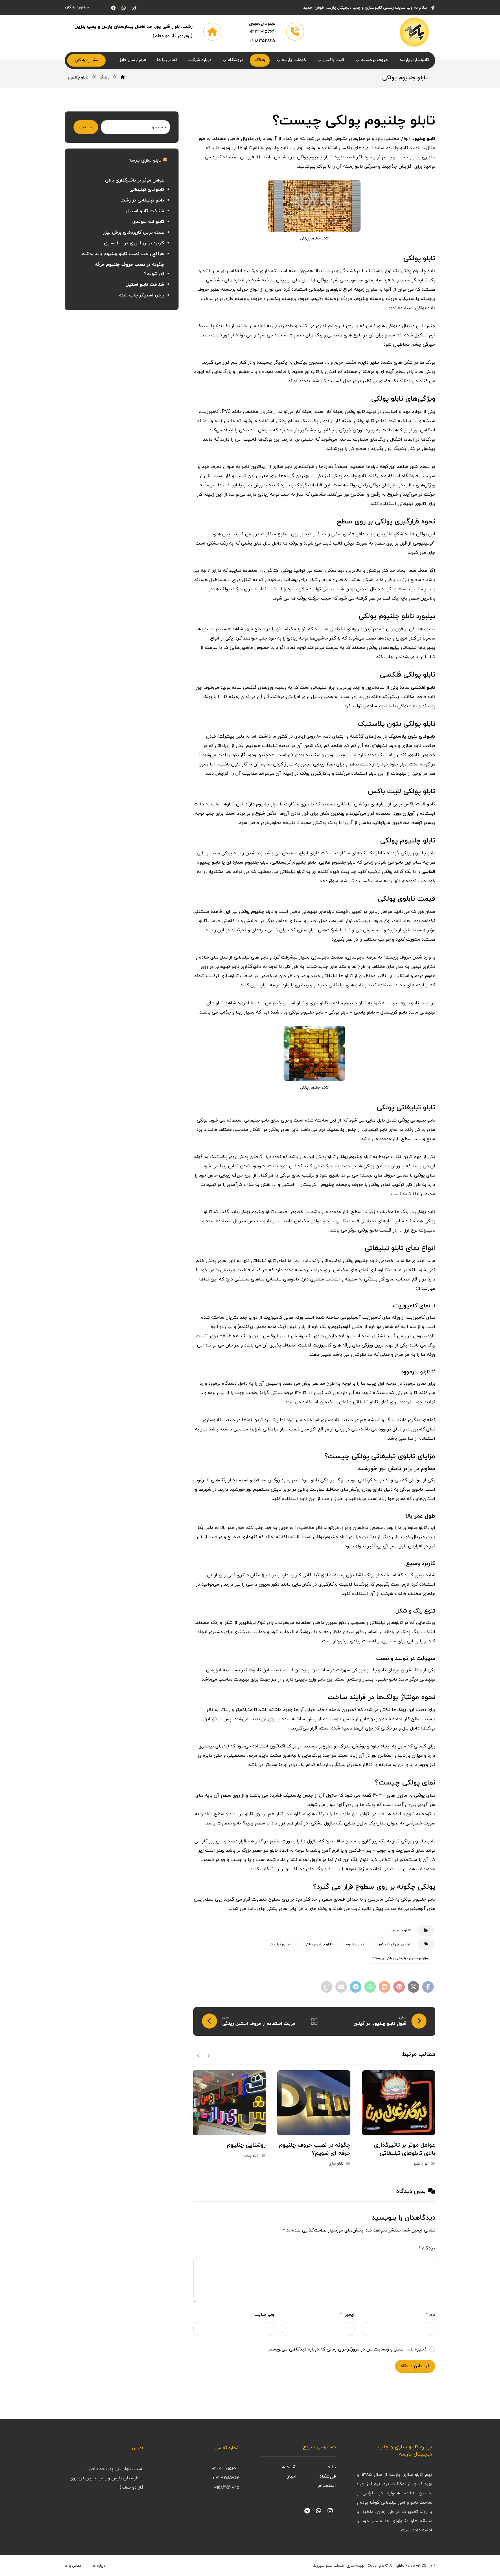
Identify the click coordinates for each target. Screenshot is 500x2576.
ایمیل (347, 2315)
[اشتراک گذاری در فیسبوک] (428, 1987)
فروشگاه (328, 2476)
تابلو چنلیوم (401, 1930)
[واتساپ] (124, 8)
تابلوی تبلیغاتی (318, 1575)
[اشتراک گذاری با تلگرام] (356, 1987)
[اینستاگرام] (134, 8)
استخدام (327, 2486)
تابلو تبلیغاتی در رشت (142, 200)
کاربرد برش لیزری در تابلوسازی (134, 243)
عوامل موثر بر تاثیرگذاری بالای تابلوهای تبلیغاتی (134, 185)
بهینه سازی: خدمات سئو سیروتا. (339, 2566)
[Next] (198, 2055)
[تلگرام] (113, 8)
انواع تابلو (421, 2164)
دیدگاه (427, 2248)
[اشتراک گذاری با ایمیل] (341, 1987)
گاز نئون (238, 755)
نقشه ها (288, 2467)
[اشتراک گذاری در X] (413, 1987)
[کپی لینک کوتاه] (327, 1987)
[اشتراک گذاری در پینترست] (399, 1987)
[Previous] (208, 2055)
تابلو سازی (336, 2164)
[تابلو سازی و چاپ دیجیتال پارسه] (414, 32)
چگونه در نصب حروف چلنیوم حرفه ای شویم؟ (129, 269)
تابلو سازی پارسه (145, 160)
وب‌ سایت (264, 2315)
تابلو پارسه (251, 2156)
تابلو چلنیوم (355, 1944)
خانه (332, 2467)
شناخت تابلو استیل (145, 211)
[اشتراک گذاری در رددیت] (385, 1987)
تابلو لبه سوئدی (148, 222)
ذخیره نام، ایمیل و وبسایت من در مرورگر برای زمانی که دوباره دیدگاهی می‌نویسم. (347, 2349)
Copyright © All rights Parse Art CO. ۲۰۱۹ (401, 2566)
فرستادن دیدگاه (415, 2366)
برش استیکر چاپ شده (142, 295)
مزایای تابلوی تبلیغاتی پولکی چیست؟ (400, 1958)
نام (431, 2315)
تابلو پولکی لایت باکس (394, 1944)
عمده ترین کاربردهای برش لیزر (133, 232)
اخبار (292, 2476)
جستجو (86, 127)
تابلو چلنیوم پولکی (318, 1944)
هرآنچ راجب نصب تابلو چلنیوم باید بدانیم (123, 254)
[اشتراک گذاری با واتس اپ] (370, 1987)
